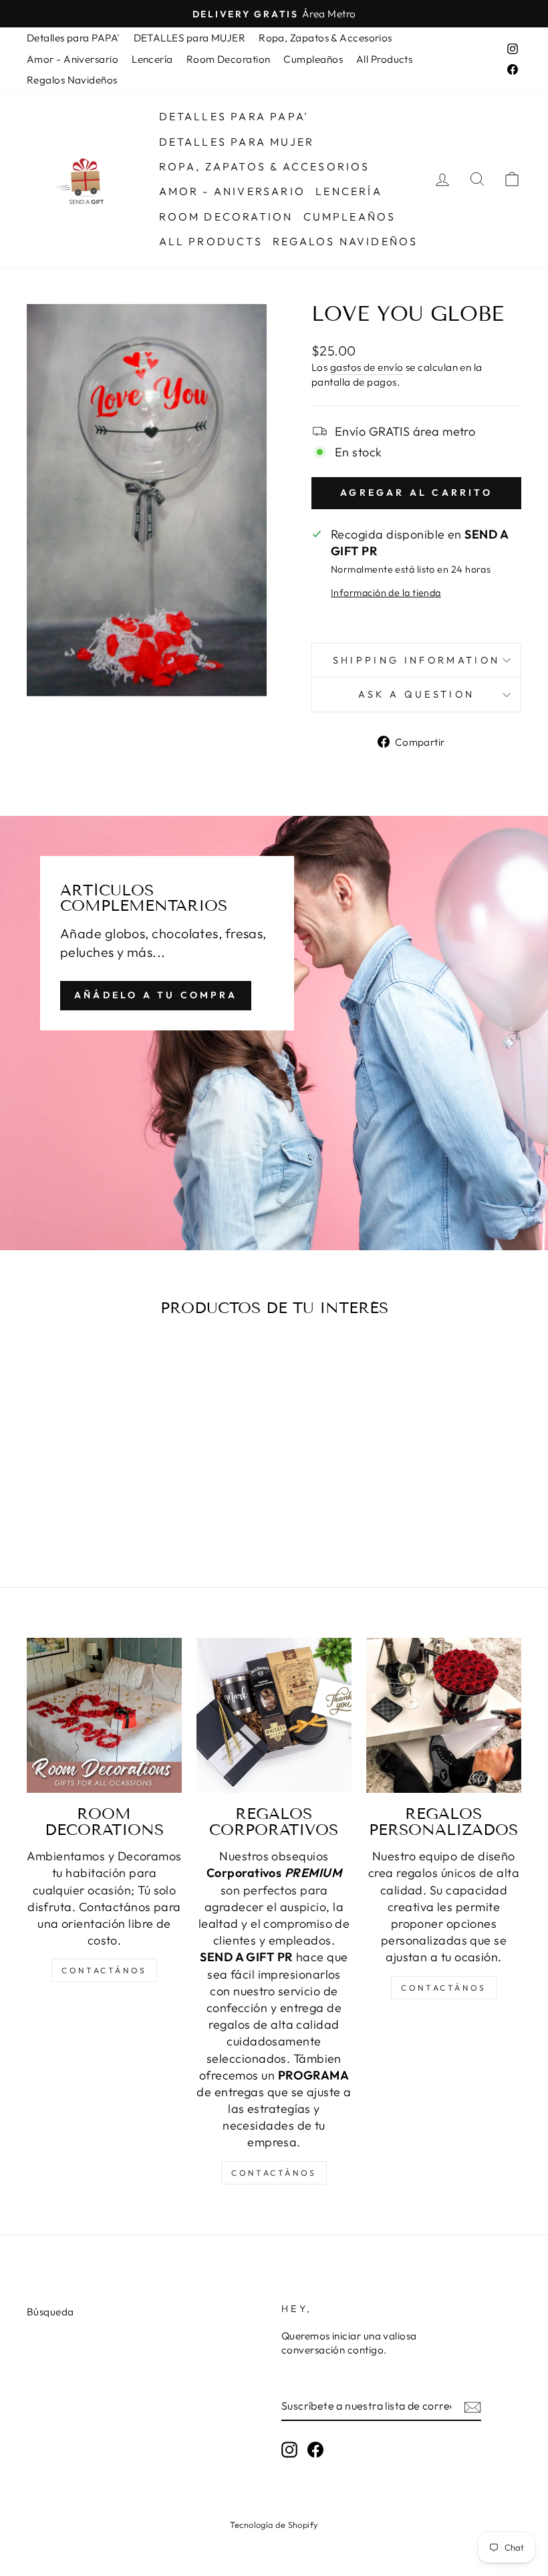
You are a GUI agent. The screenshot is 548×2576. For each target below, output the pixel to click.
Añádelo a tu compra (156, 995)
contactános (104, 1970)
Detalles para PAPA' (74, 38)
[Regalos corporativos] (274, 1715)
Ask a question (416, 694)
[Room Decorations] (104, 1715)
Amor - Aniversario (73, 59)
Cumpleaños (313, 59)
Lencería (152, 59)
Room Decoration (229, 59)
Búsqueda (50, 2312)
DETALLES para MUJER (190, 38)
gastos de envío (367, 367)
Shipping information (416, 660)
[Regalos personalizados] (444, 1715)
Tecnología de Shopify (274, 2525)
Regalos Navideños (72, 80)
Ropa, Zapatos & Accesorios (325, 38)
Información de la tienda (386, 593)
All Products (384, 59)
